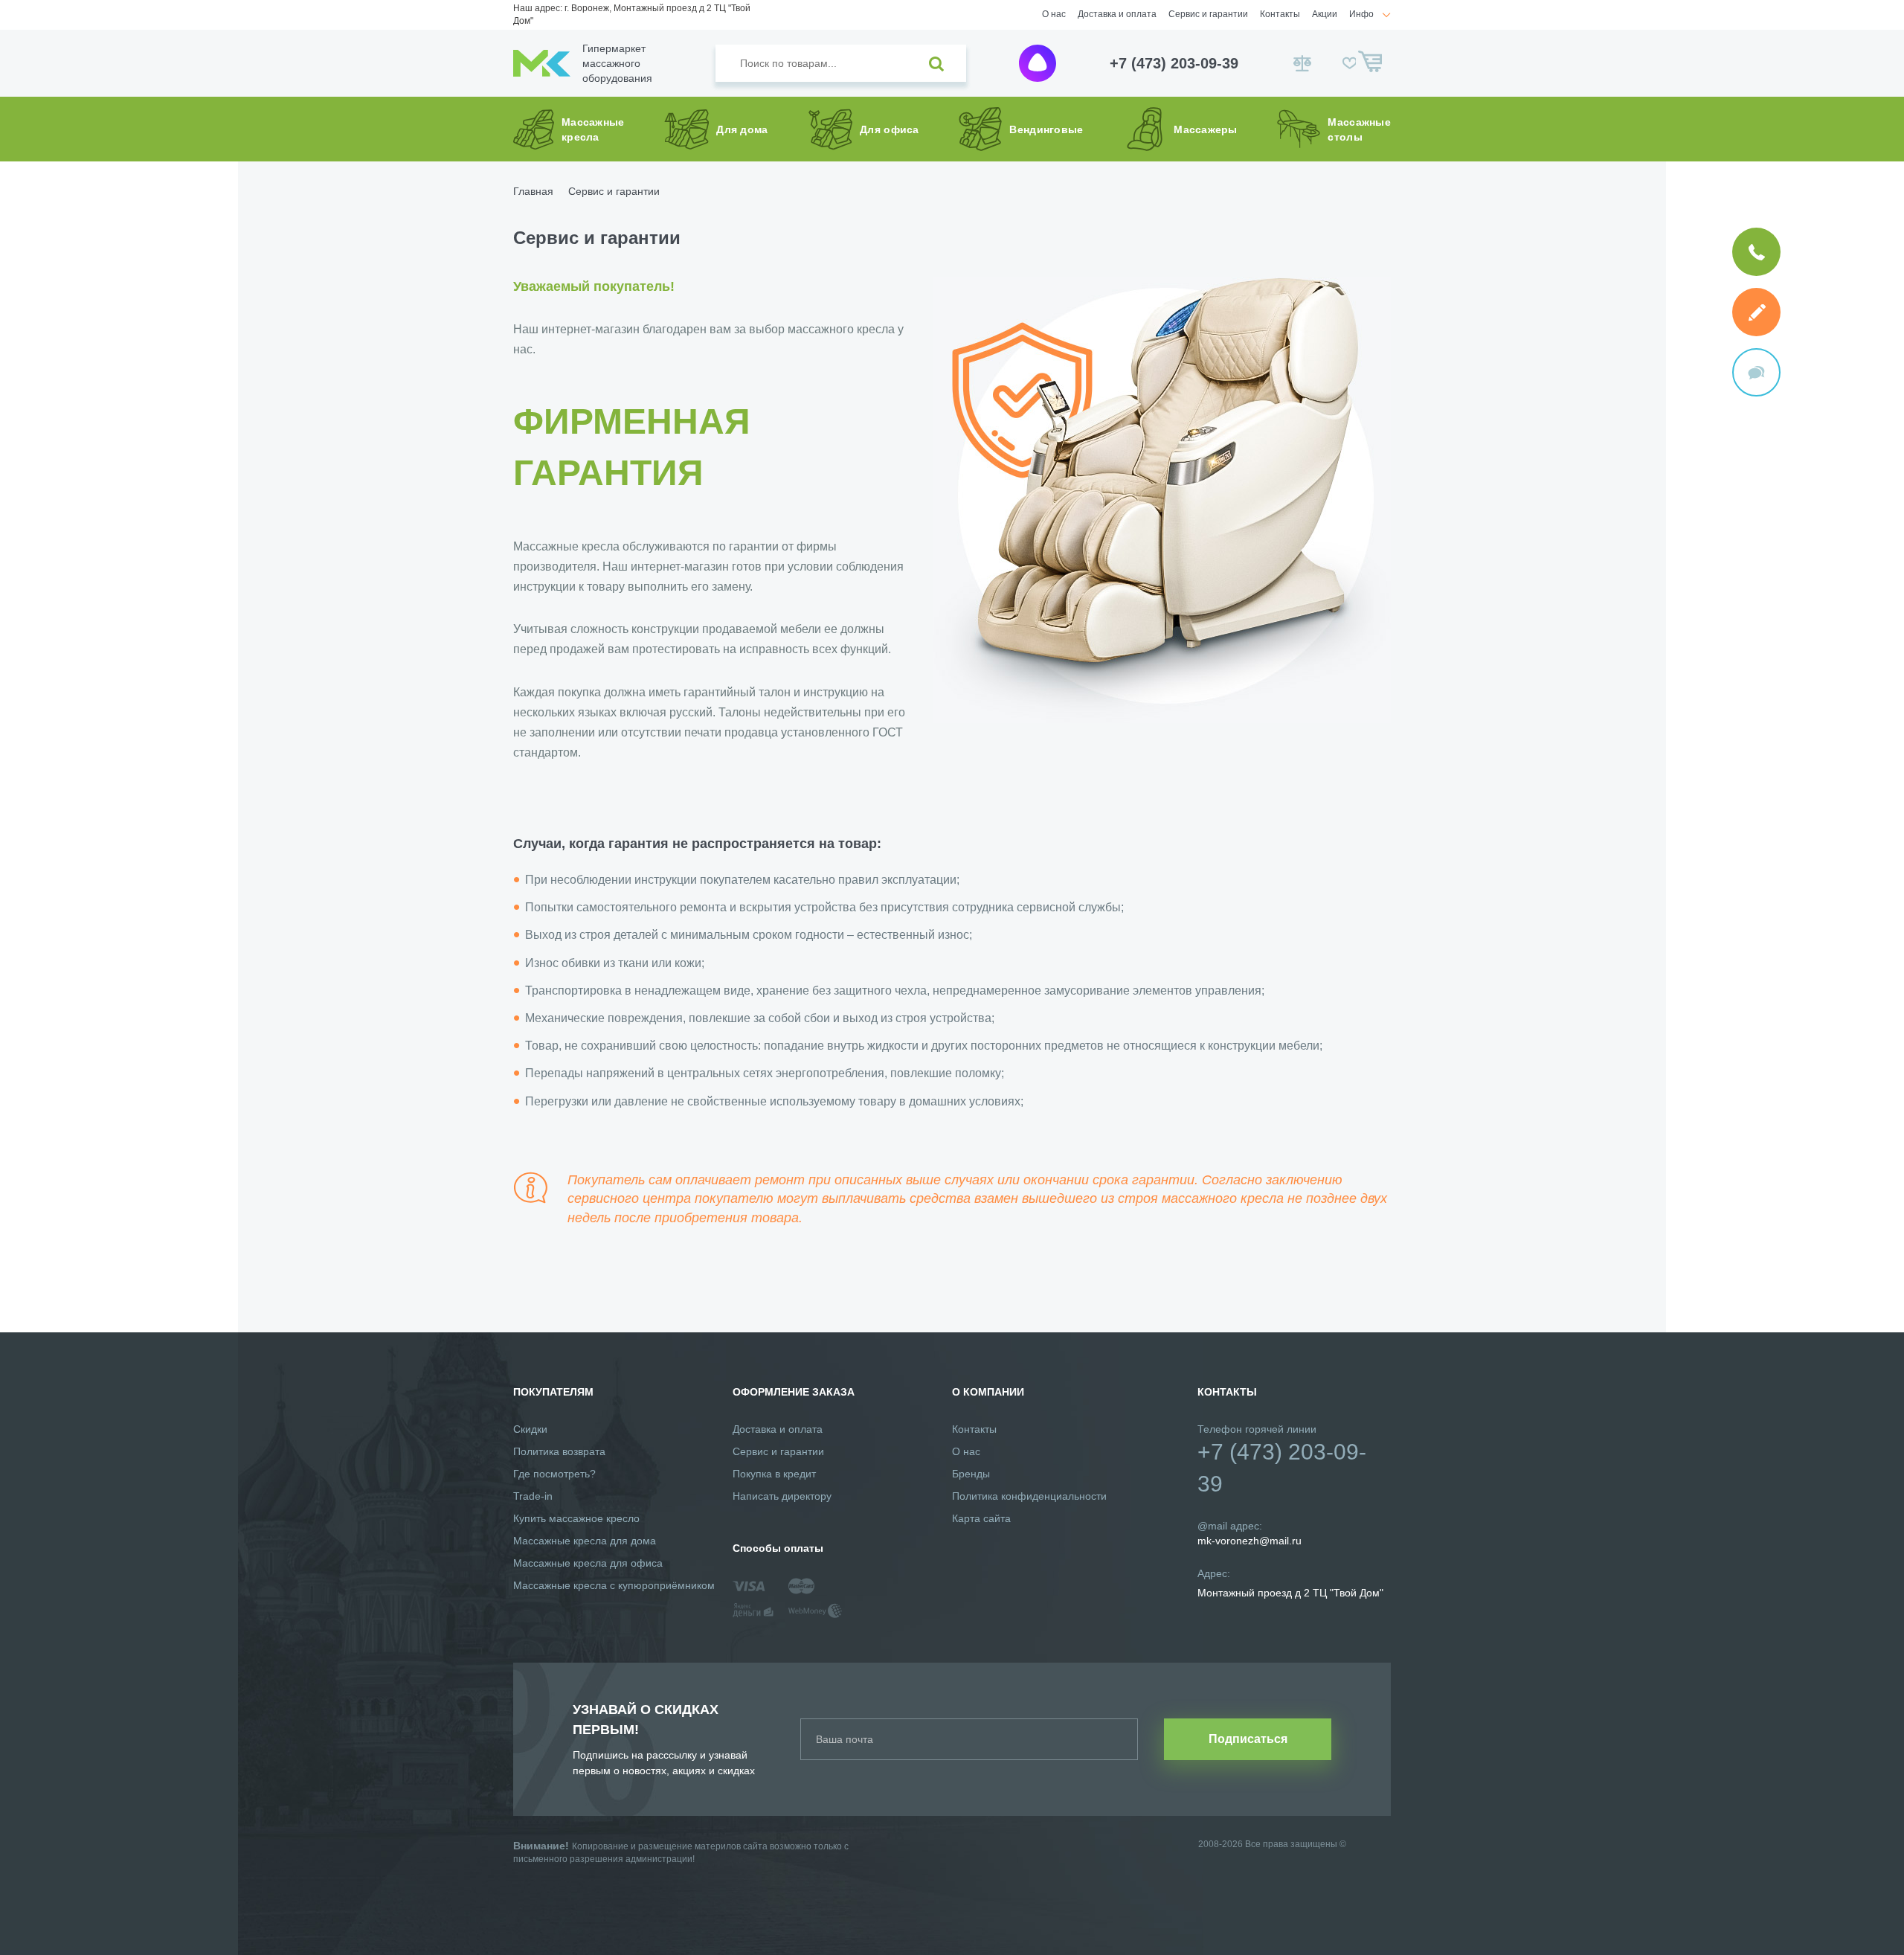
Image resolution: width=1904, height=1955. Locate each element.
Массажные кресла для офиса (588, 1563)
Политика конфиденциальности (1029, 1496)
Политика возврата (559, 1451)
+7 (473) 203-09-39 (1174, 63)
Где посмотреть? (554, 1474)
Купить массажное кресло (576, 1518)
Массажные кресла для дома (585, 1541)
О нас (1054, 14)
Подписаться (1248, 1739)
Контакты (1280, 14)
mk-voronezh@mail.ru (1249, 1541)
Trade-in (533, 1496)
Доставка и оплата (1117, 14)
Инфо (1361, 14)
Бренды (971, 1474)
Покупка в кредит (774, 1474)
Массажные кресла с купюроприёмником (614, 1585)
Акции (1325, 14)
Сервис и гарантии (1208, 14)
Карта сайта (981, 1518)
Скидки (530, 1429)
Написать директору (782, 1496)
